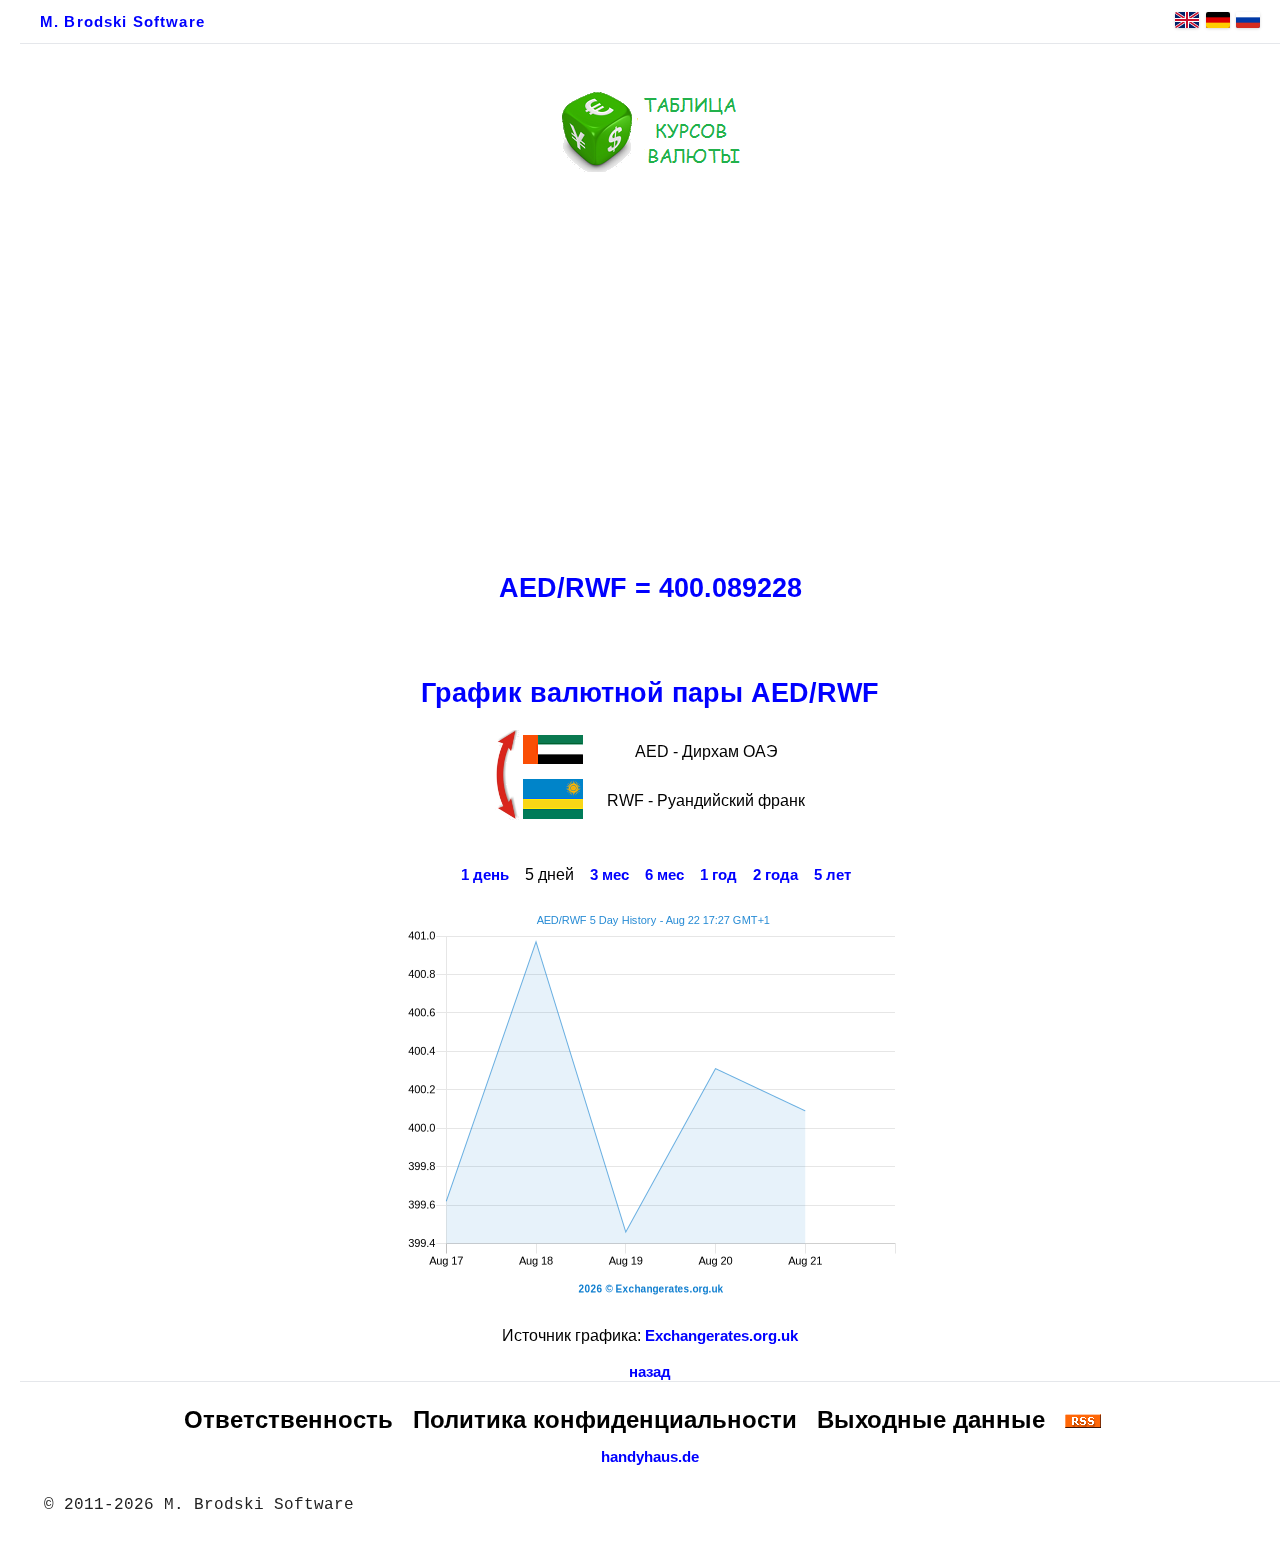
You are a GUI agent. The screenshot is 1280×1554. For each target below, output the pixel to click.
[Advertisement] (650, 367)
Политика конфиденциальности (605, 1419)
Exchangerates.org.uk (721, 1336)
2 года (775, 875)
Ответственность (288, 1419)
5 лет (832, 875)
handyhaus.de (650, 1457)
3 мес (609, 875)
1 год (718, 875)
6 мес (664, 875)
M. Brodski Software (122, 22)
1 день (485, 875)
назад (650, 1372)
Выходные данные (931, 1419)
